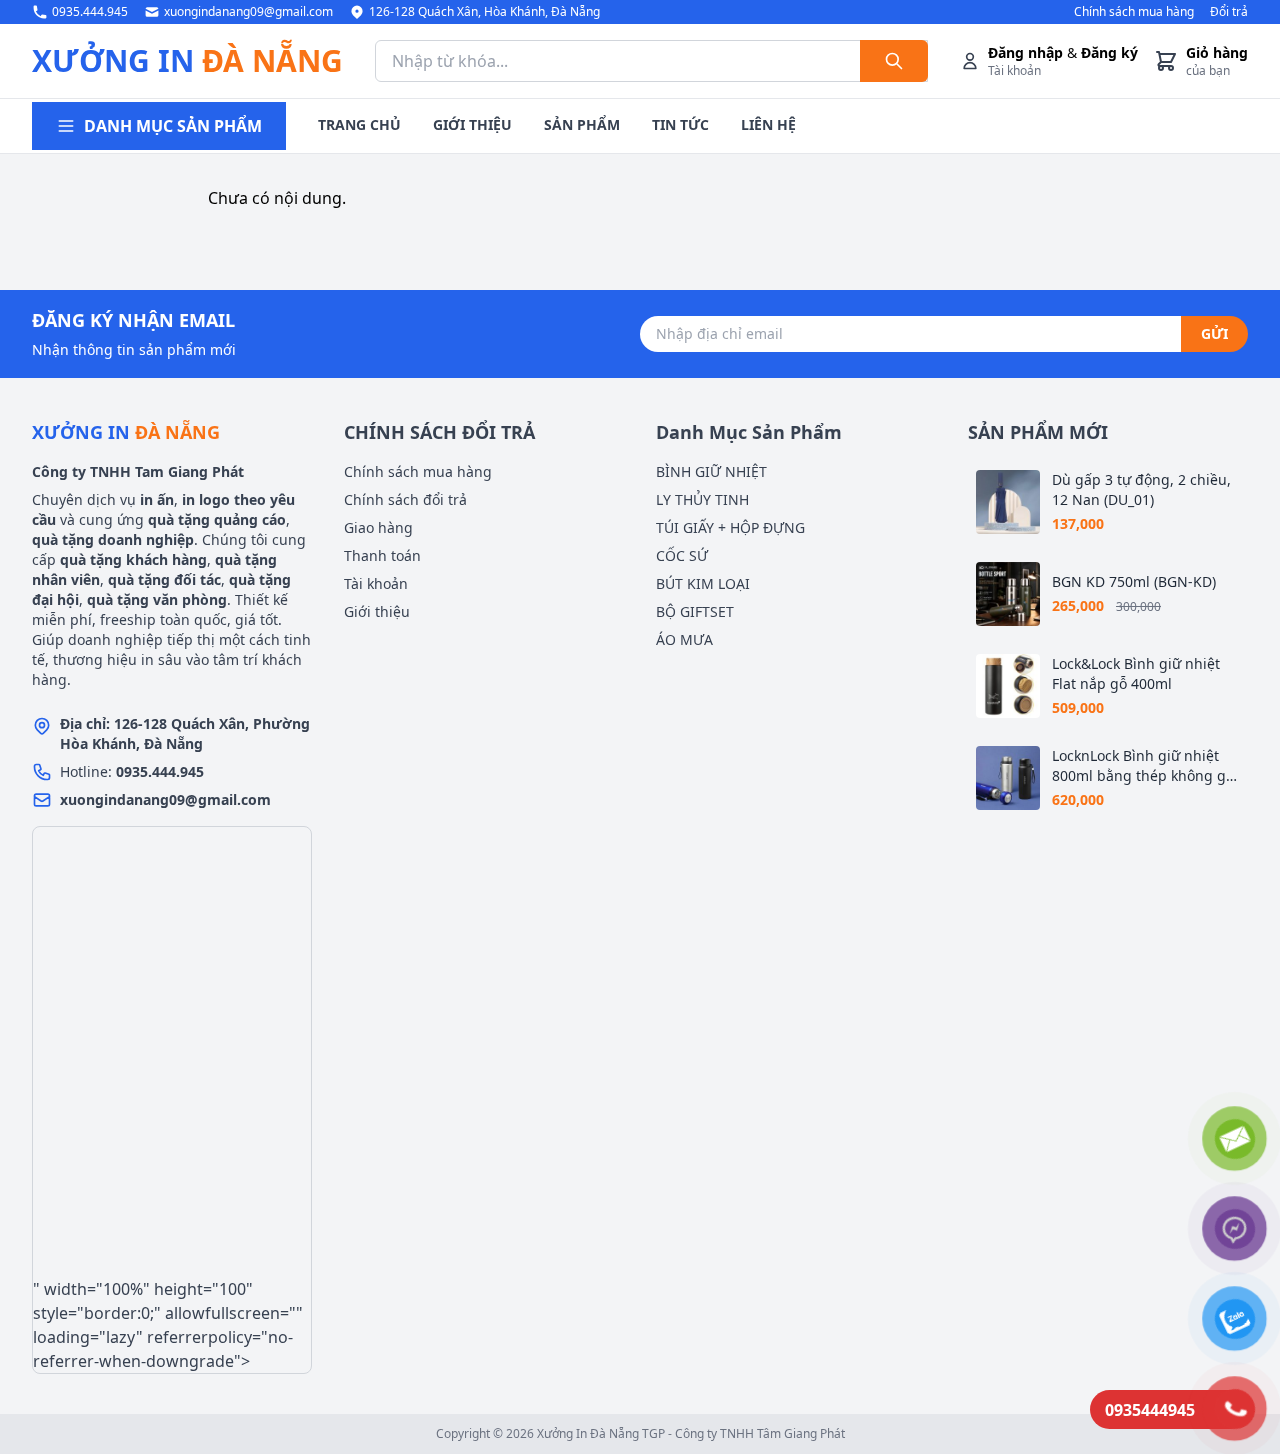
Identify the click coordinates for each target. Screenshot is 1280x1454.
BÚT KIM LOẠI (703, 583)
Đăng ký (1109, 52)
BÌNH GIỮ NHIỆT (711, 471)
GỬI (1214, 333)
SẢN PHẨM (582, 124)
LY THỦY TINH (702, 499)
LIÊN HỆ (768, 124)
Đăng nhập (1025, 52)
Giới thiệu (377, 611)
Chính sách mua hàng (1134, 12)
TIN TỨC (680, 124)
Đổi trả (1229, 12)
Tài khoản (376, 583)
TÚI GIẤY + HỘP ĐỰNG (730, 527)
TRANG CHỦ (359, 124)
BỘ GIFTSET (695, 611)
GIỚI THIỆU (472, 124)
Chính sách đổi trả (405, 499)
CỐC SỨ (682, 555)
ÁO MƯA (684, 639)
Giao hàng (378, 527)
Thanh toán (382, 555)
